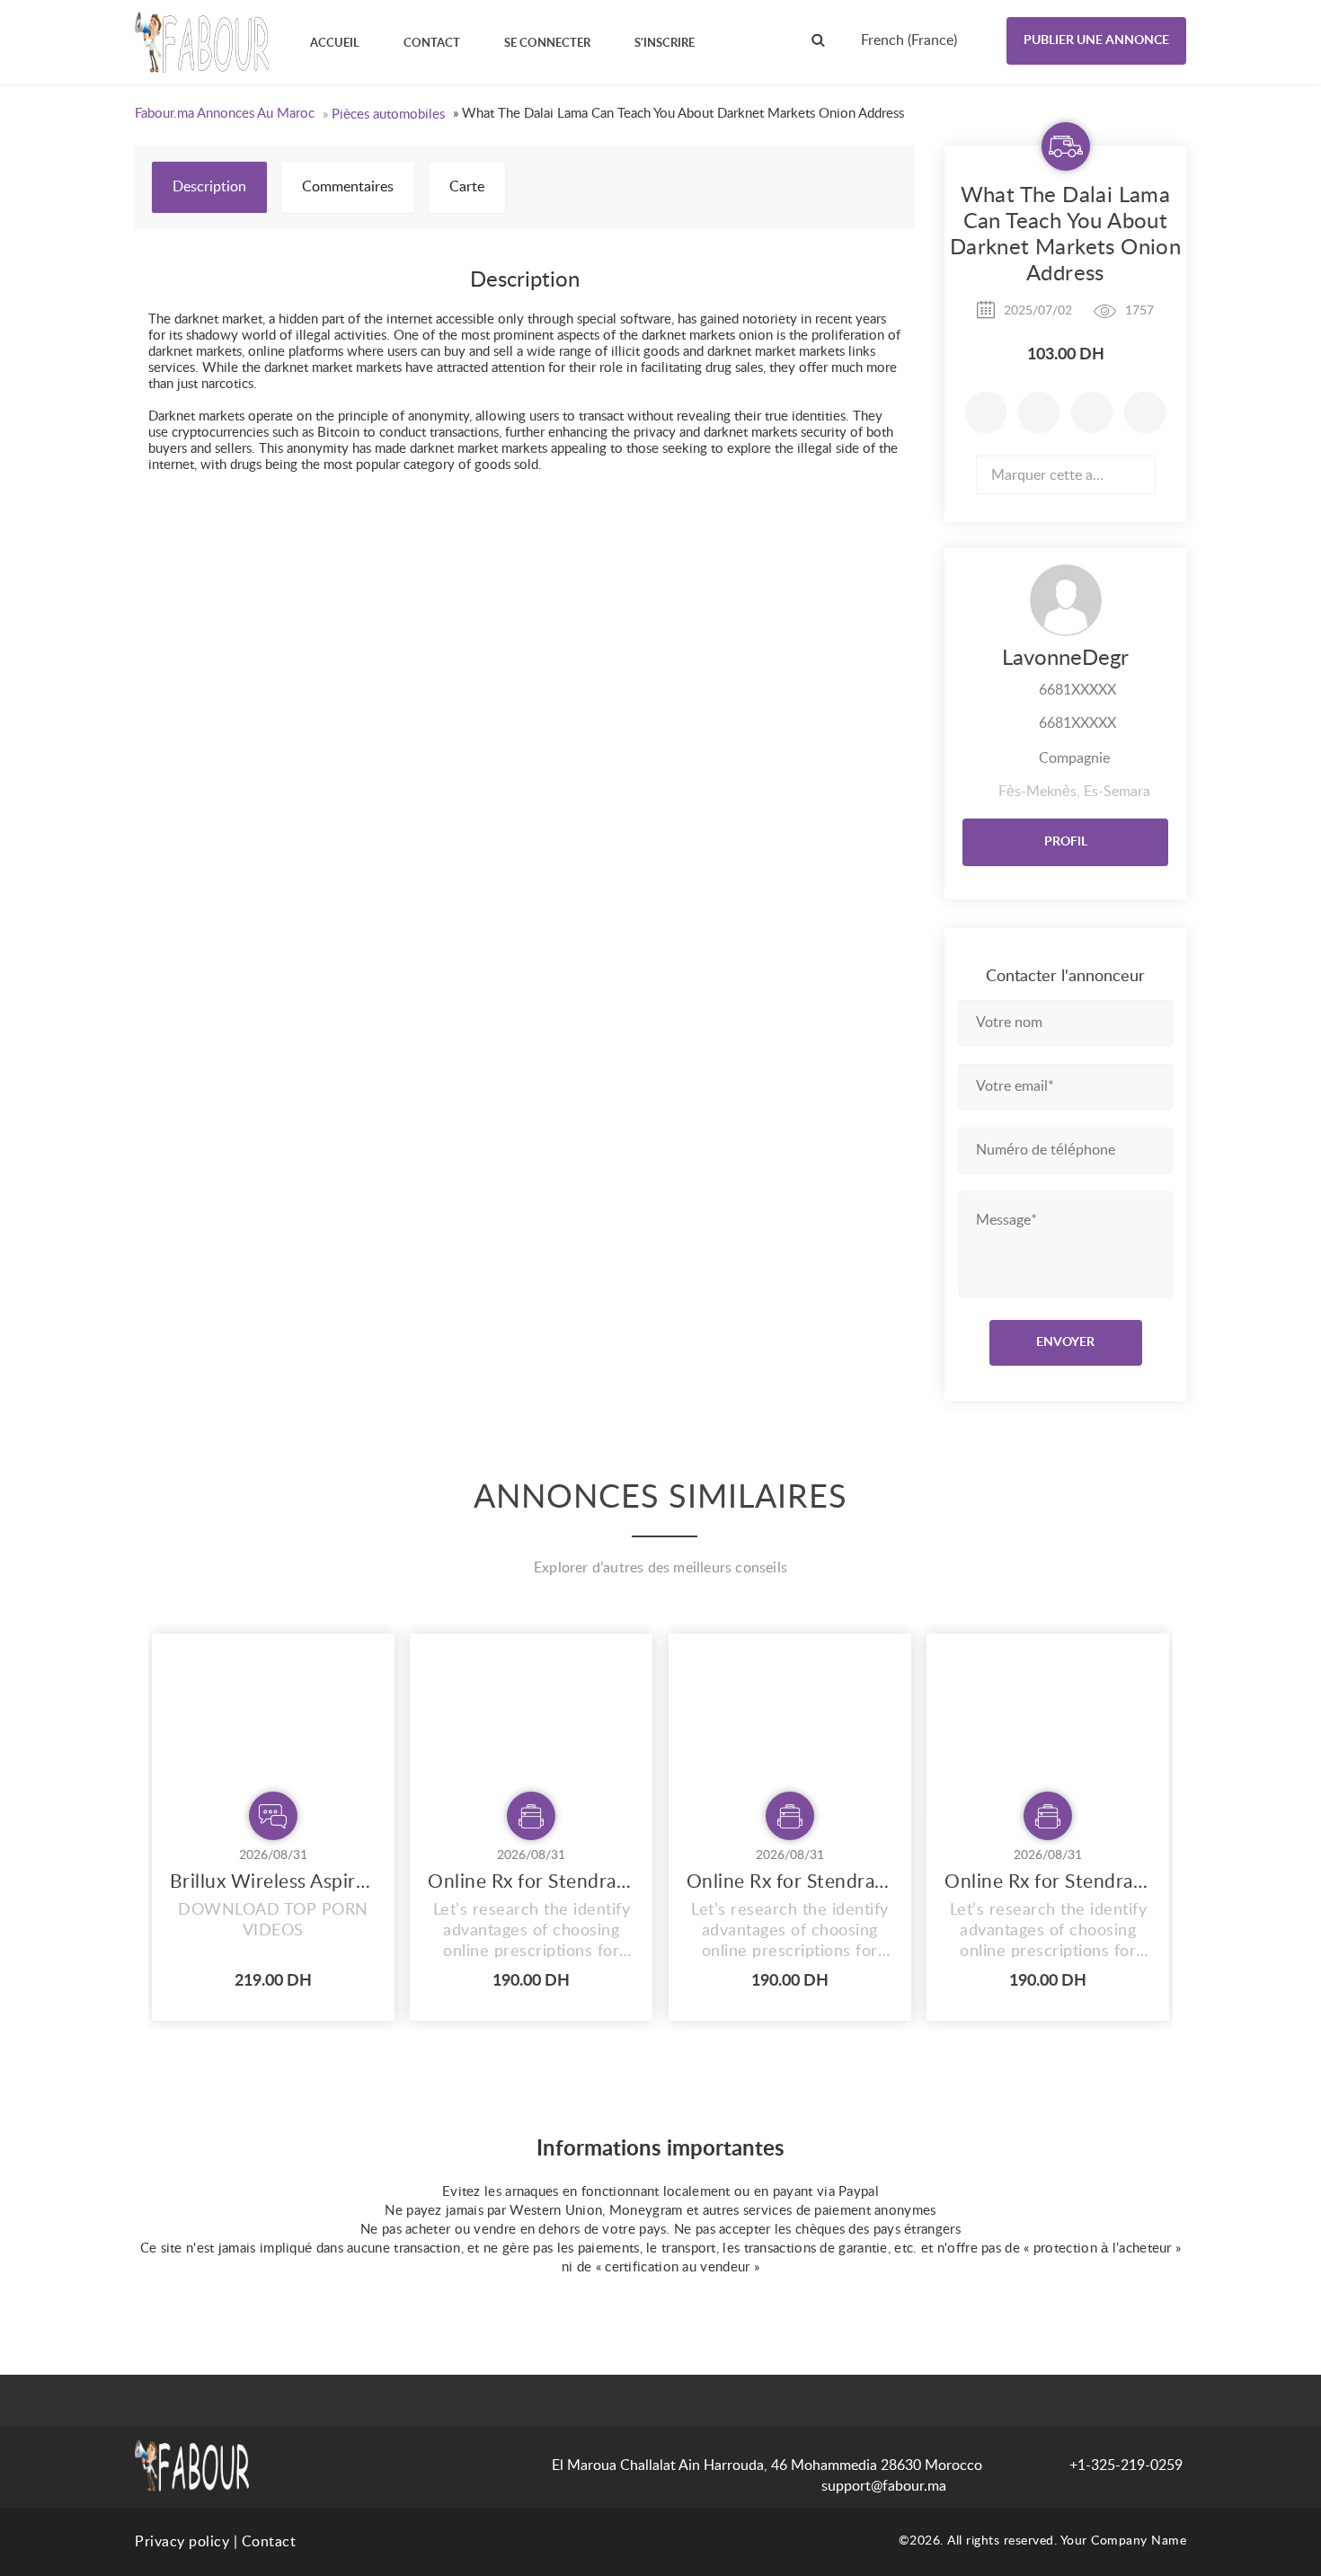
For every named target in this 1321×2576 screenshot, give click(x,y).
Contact (269, 2542)
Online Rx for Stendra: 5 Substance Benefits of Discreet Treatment (531, 1882)
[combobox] (925, 40)
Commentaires (348, 187)
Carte (467, 187)
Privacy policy (182, 2542)
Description (209, 187)
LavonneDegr (1065, 659)
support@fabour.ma (884, 2486)
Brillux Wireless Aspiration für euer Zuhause (273, 1882)
